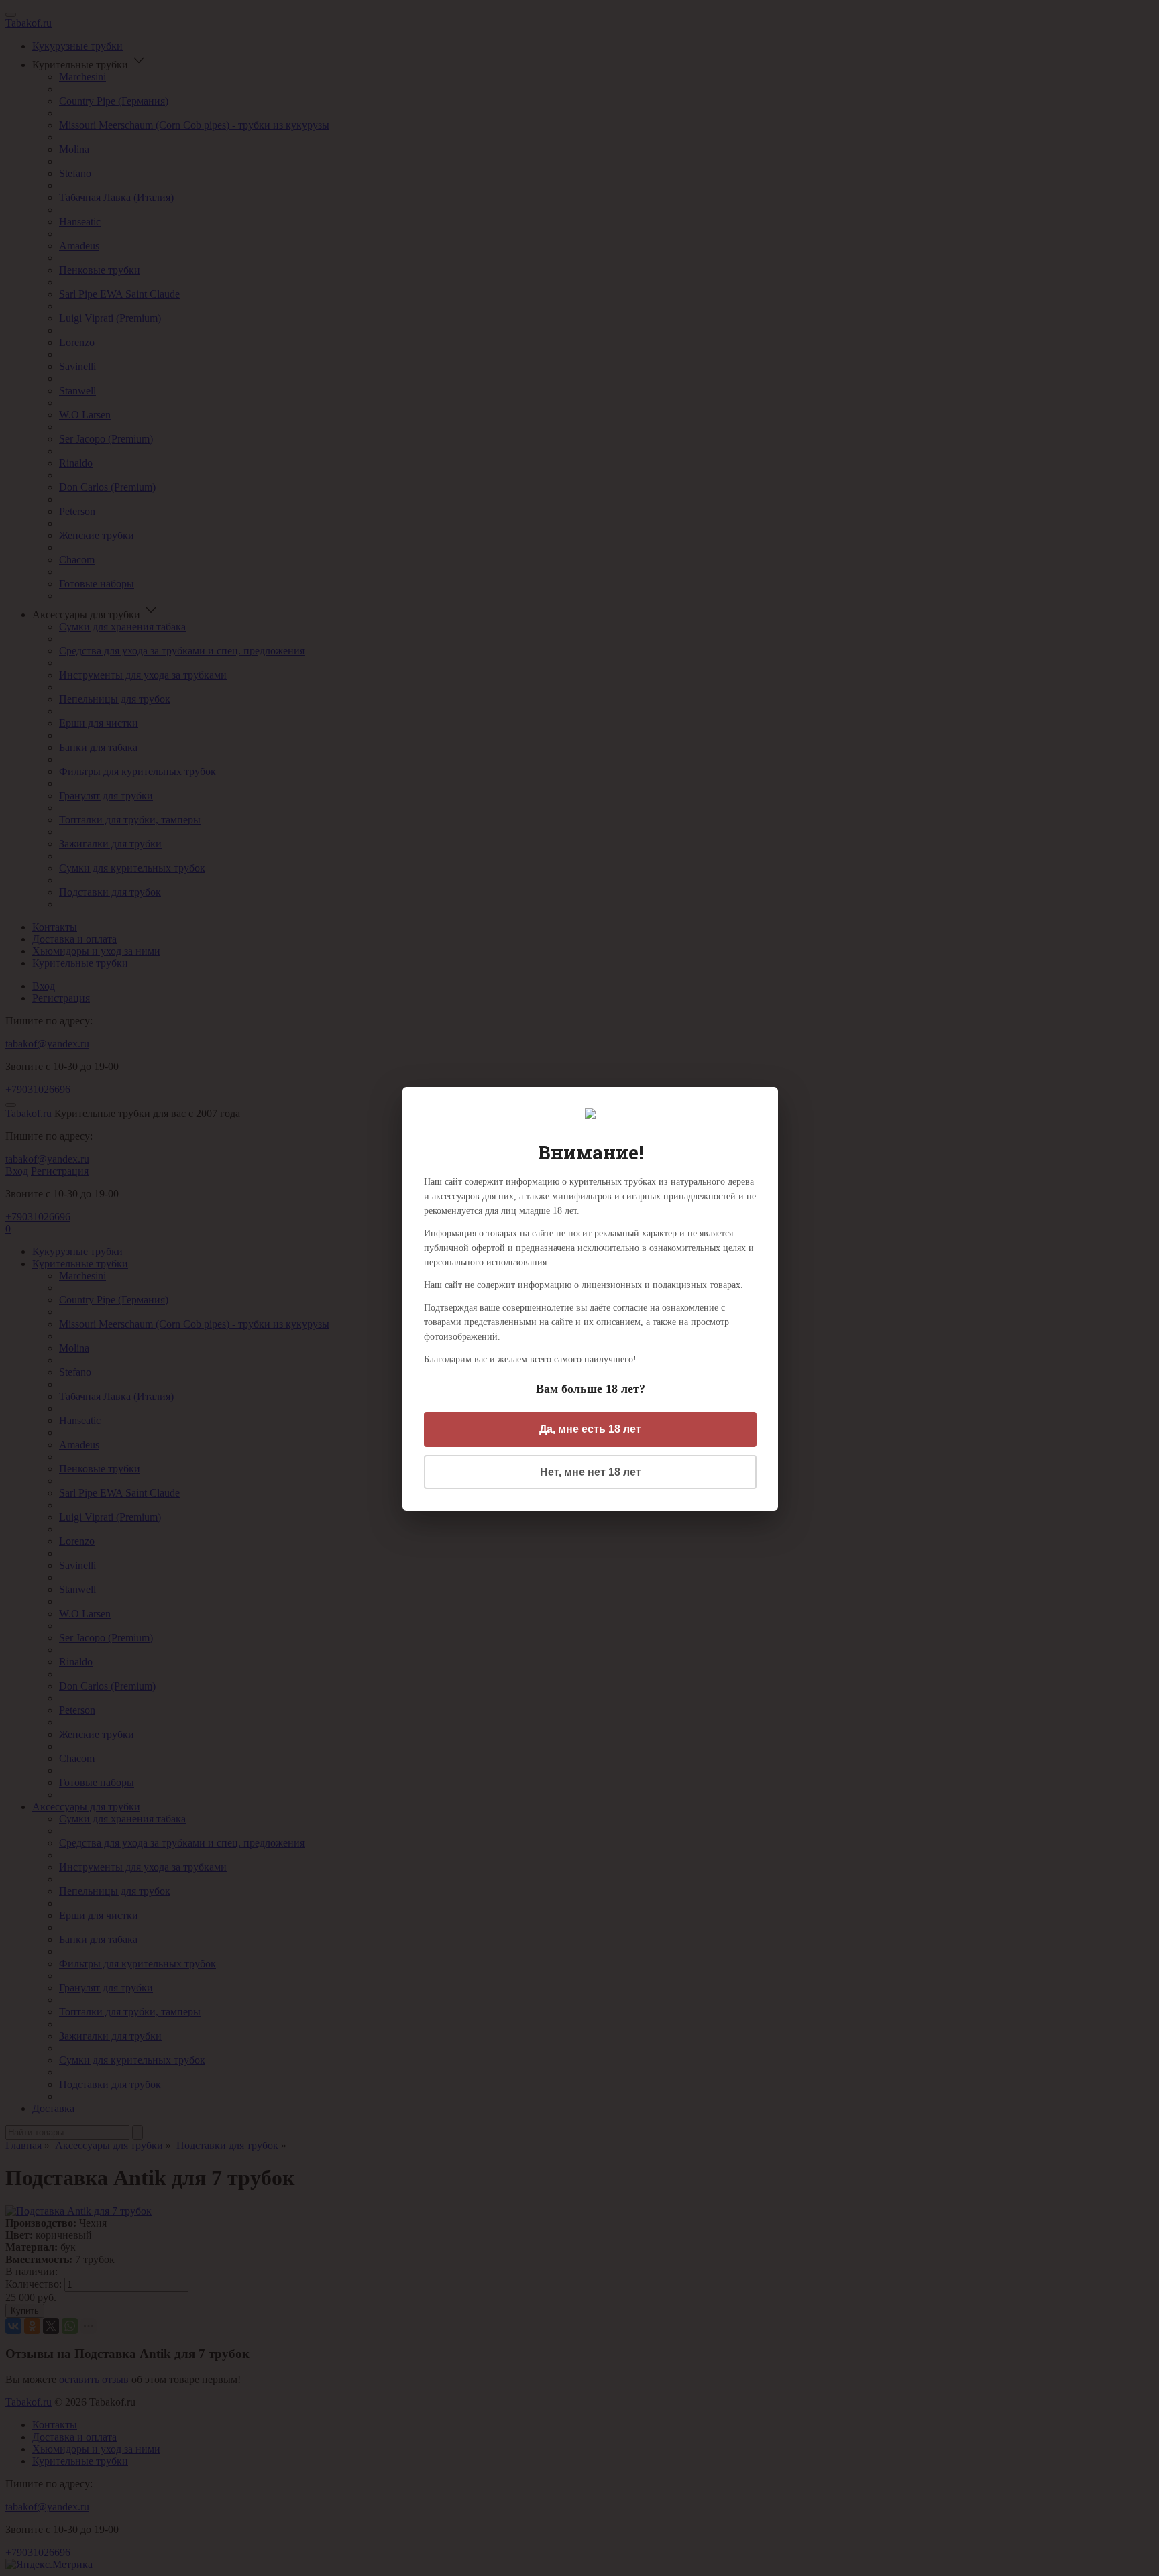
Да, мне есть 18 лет (590, 1429)
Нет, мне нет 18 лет (591, 1472)
